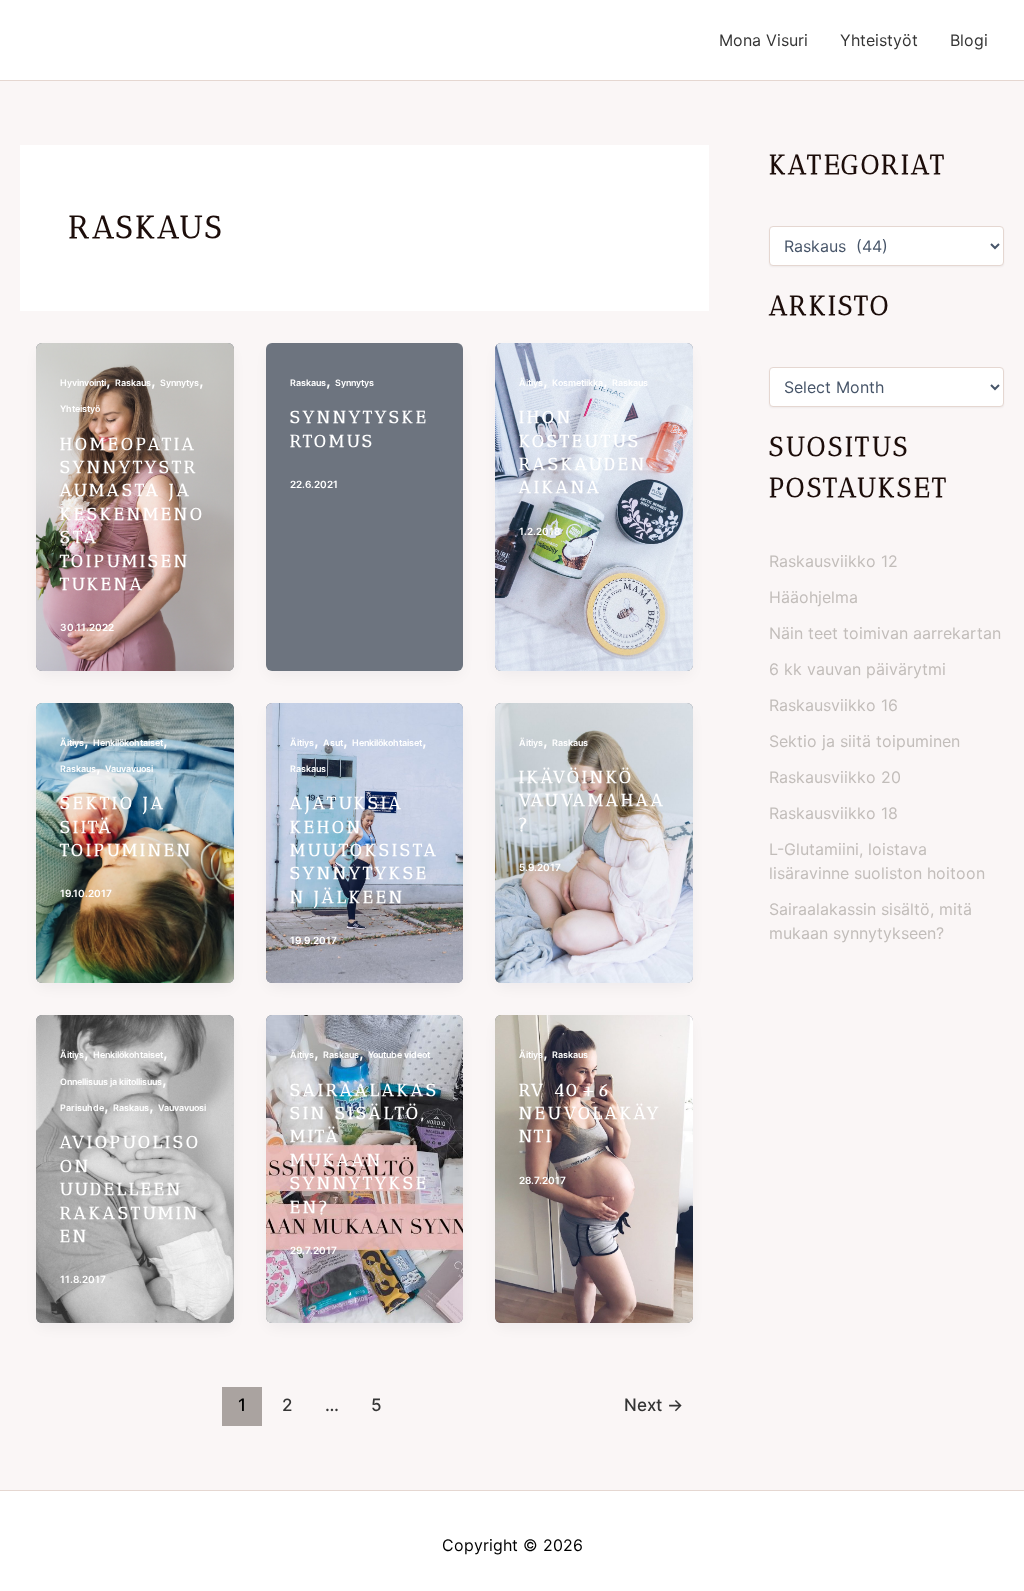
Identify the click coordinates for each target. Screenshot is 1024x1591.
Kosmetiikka (577, 382)
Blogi (969, 40)
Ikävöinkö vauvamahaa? (592, 800)
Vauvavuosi (129, 768)
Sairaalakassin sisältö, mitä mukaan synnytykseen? (364, 1148)
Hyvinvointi (83, 382)
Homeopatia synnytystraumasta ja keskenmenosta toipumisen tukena (132, 514)
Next (653, 1404)
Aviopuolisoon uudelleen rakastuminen (130, 1189)
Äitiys (531, 382)
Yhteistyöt (879, 40)
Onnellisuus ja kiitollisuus (111, 1081)
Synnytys (179, 382)
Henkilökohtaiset (128, 742)
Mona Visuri (763, 40)
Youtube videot (399, 1054)
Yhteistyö (80, 408)
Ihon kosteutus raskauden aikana (583, 452)
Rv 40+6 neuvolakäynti (590, 1113)
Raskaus (133, 382)
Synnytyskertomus (359, 428)
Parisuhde (82, 1107)
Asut (333, 742)
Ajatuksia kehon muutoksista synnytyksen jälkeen (364, 850)
